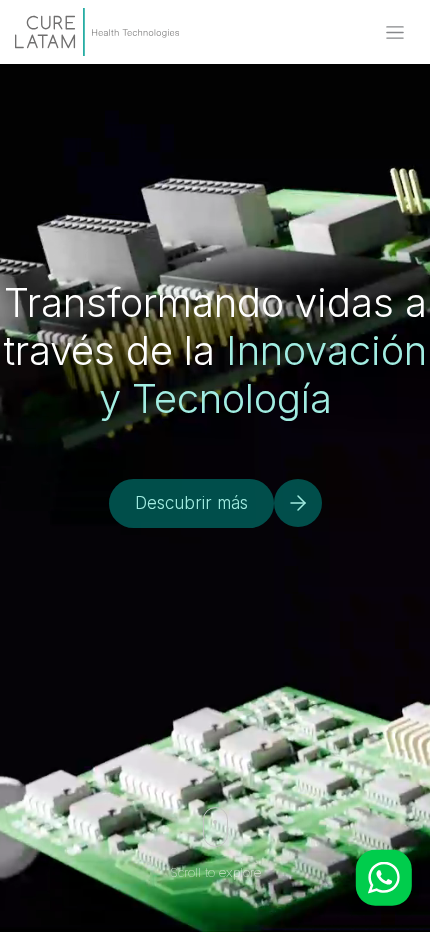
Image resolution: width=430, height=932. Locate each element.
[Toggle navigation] (395, 32)
